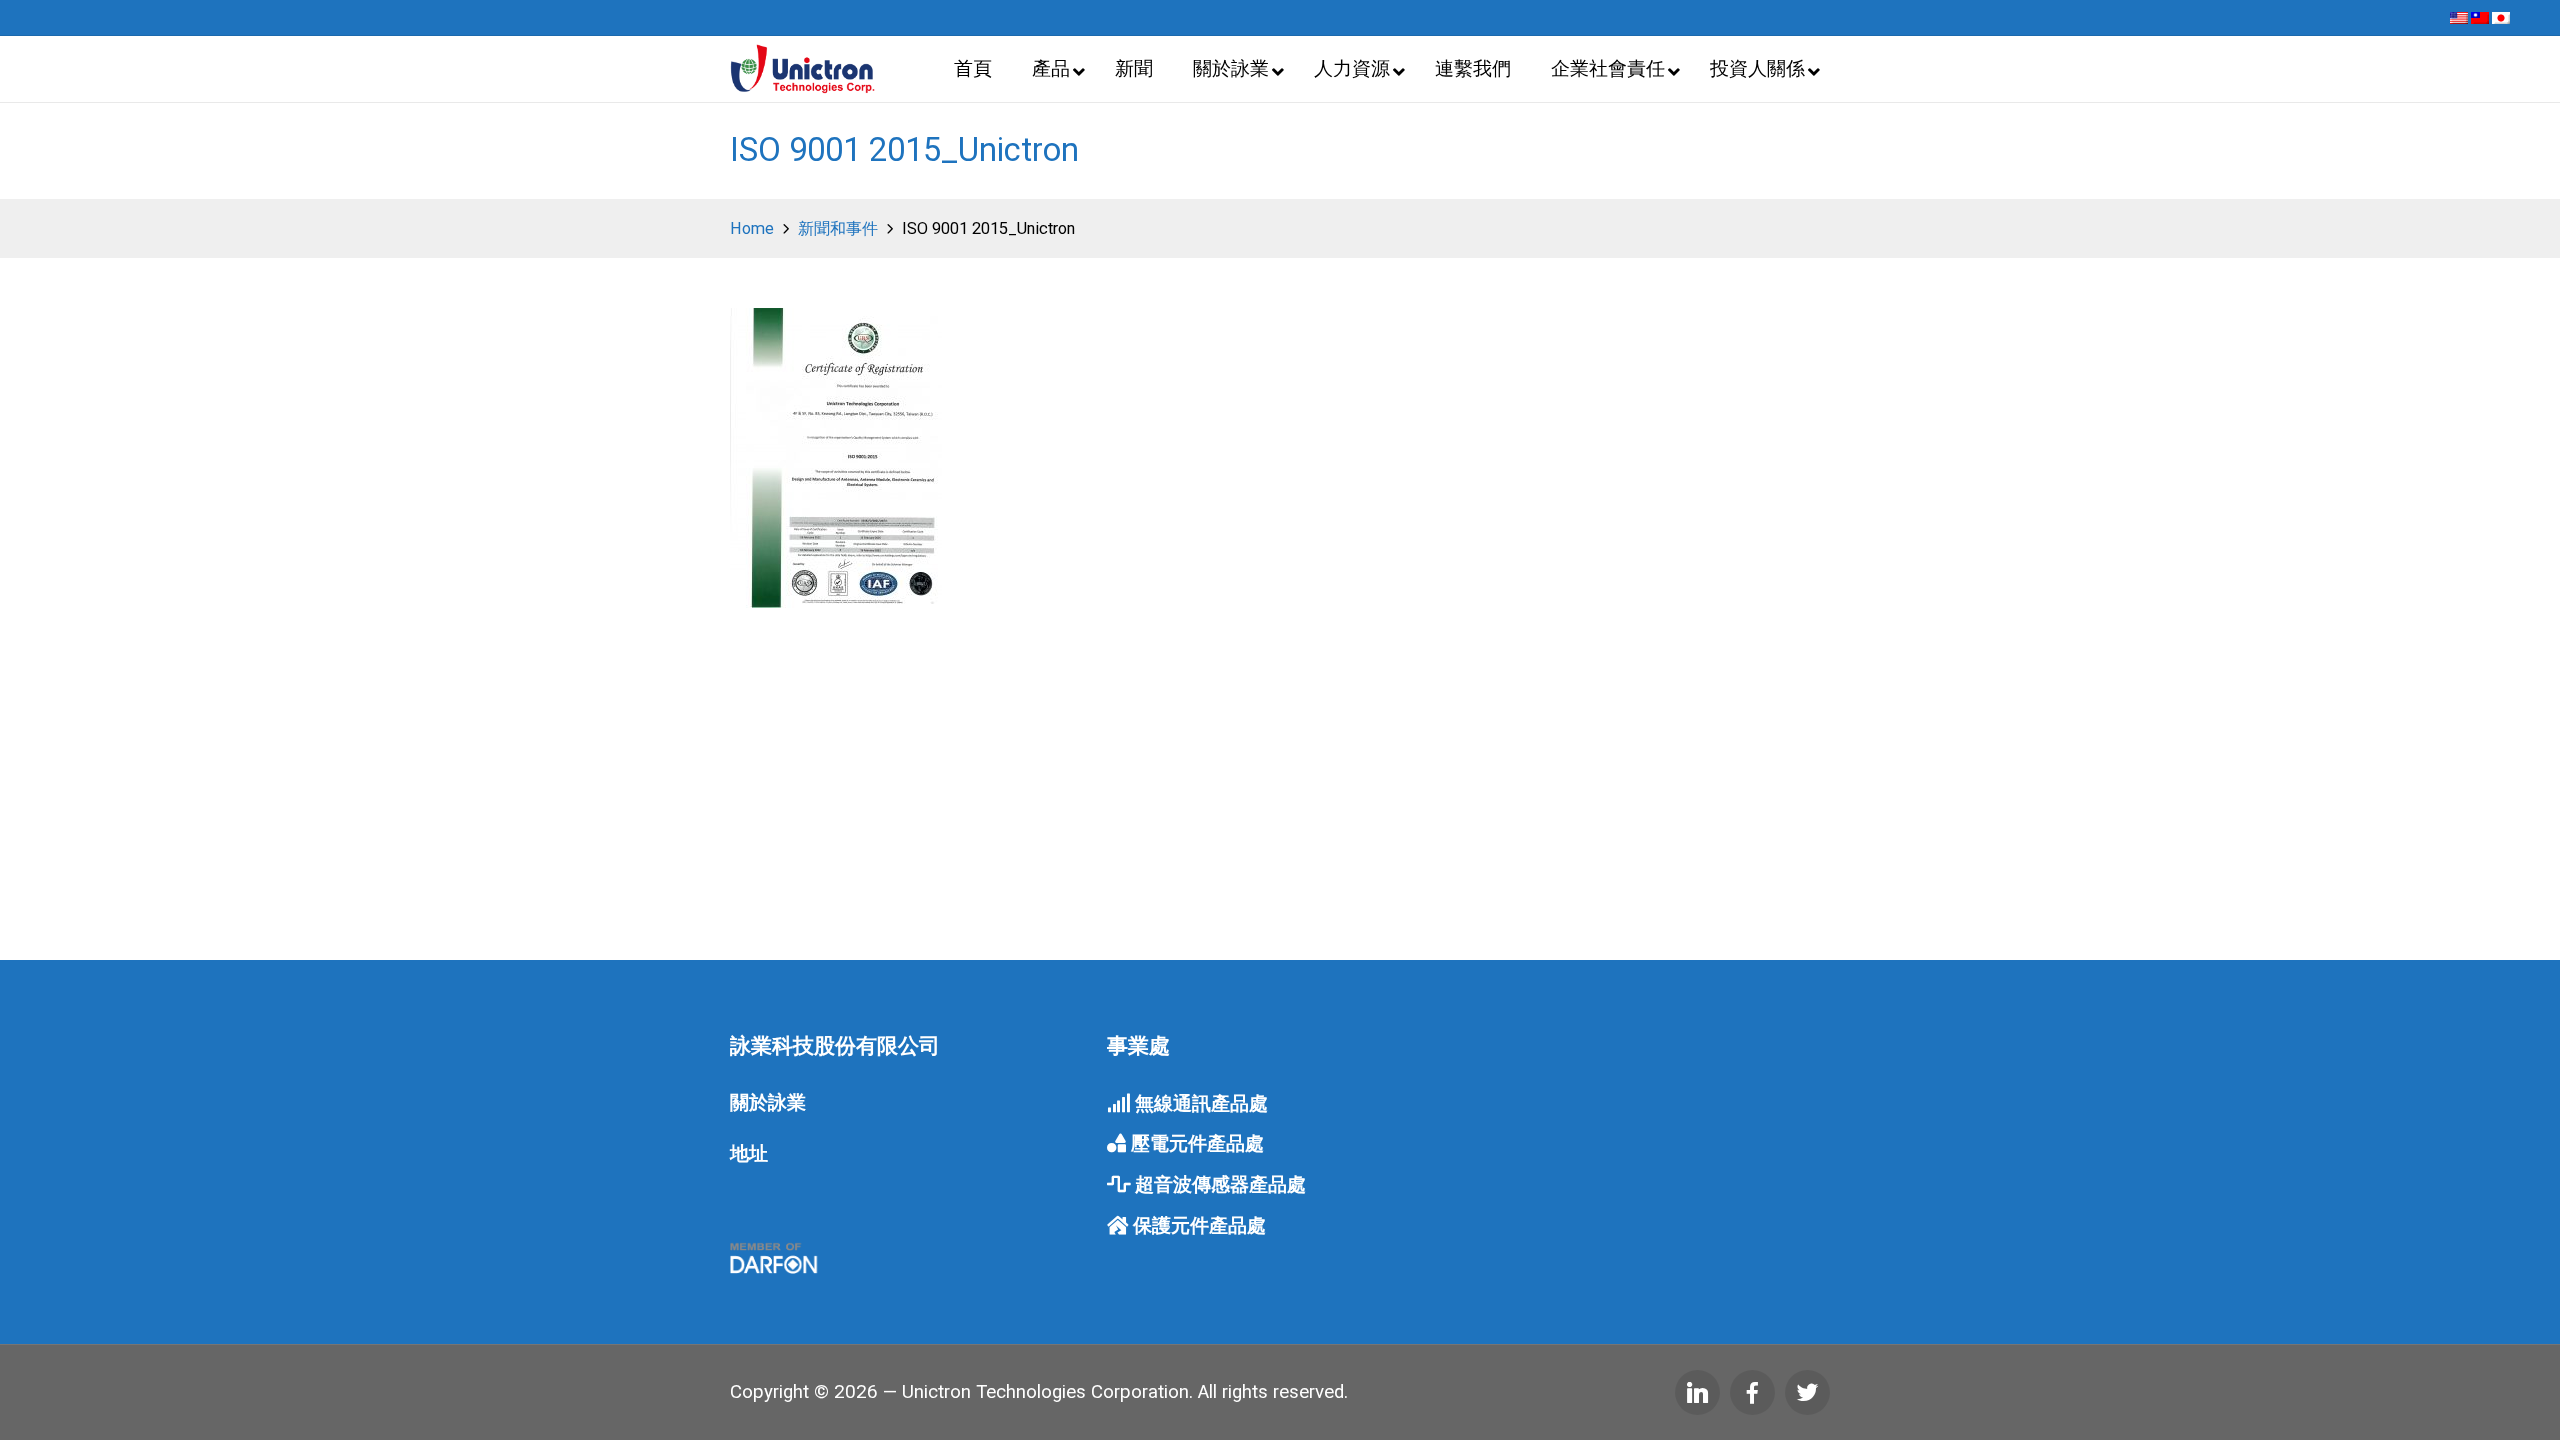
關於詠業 (768, 1103)
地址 (749, 1154)
